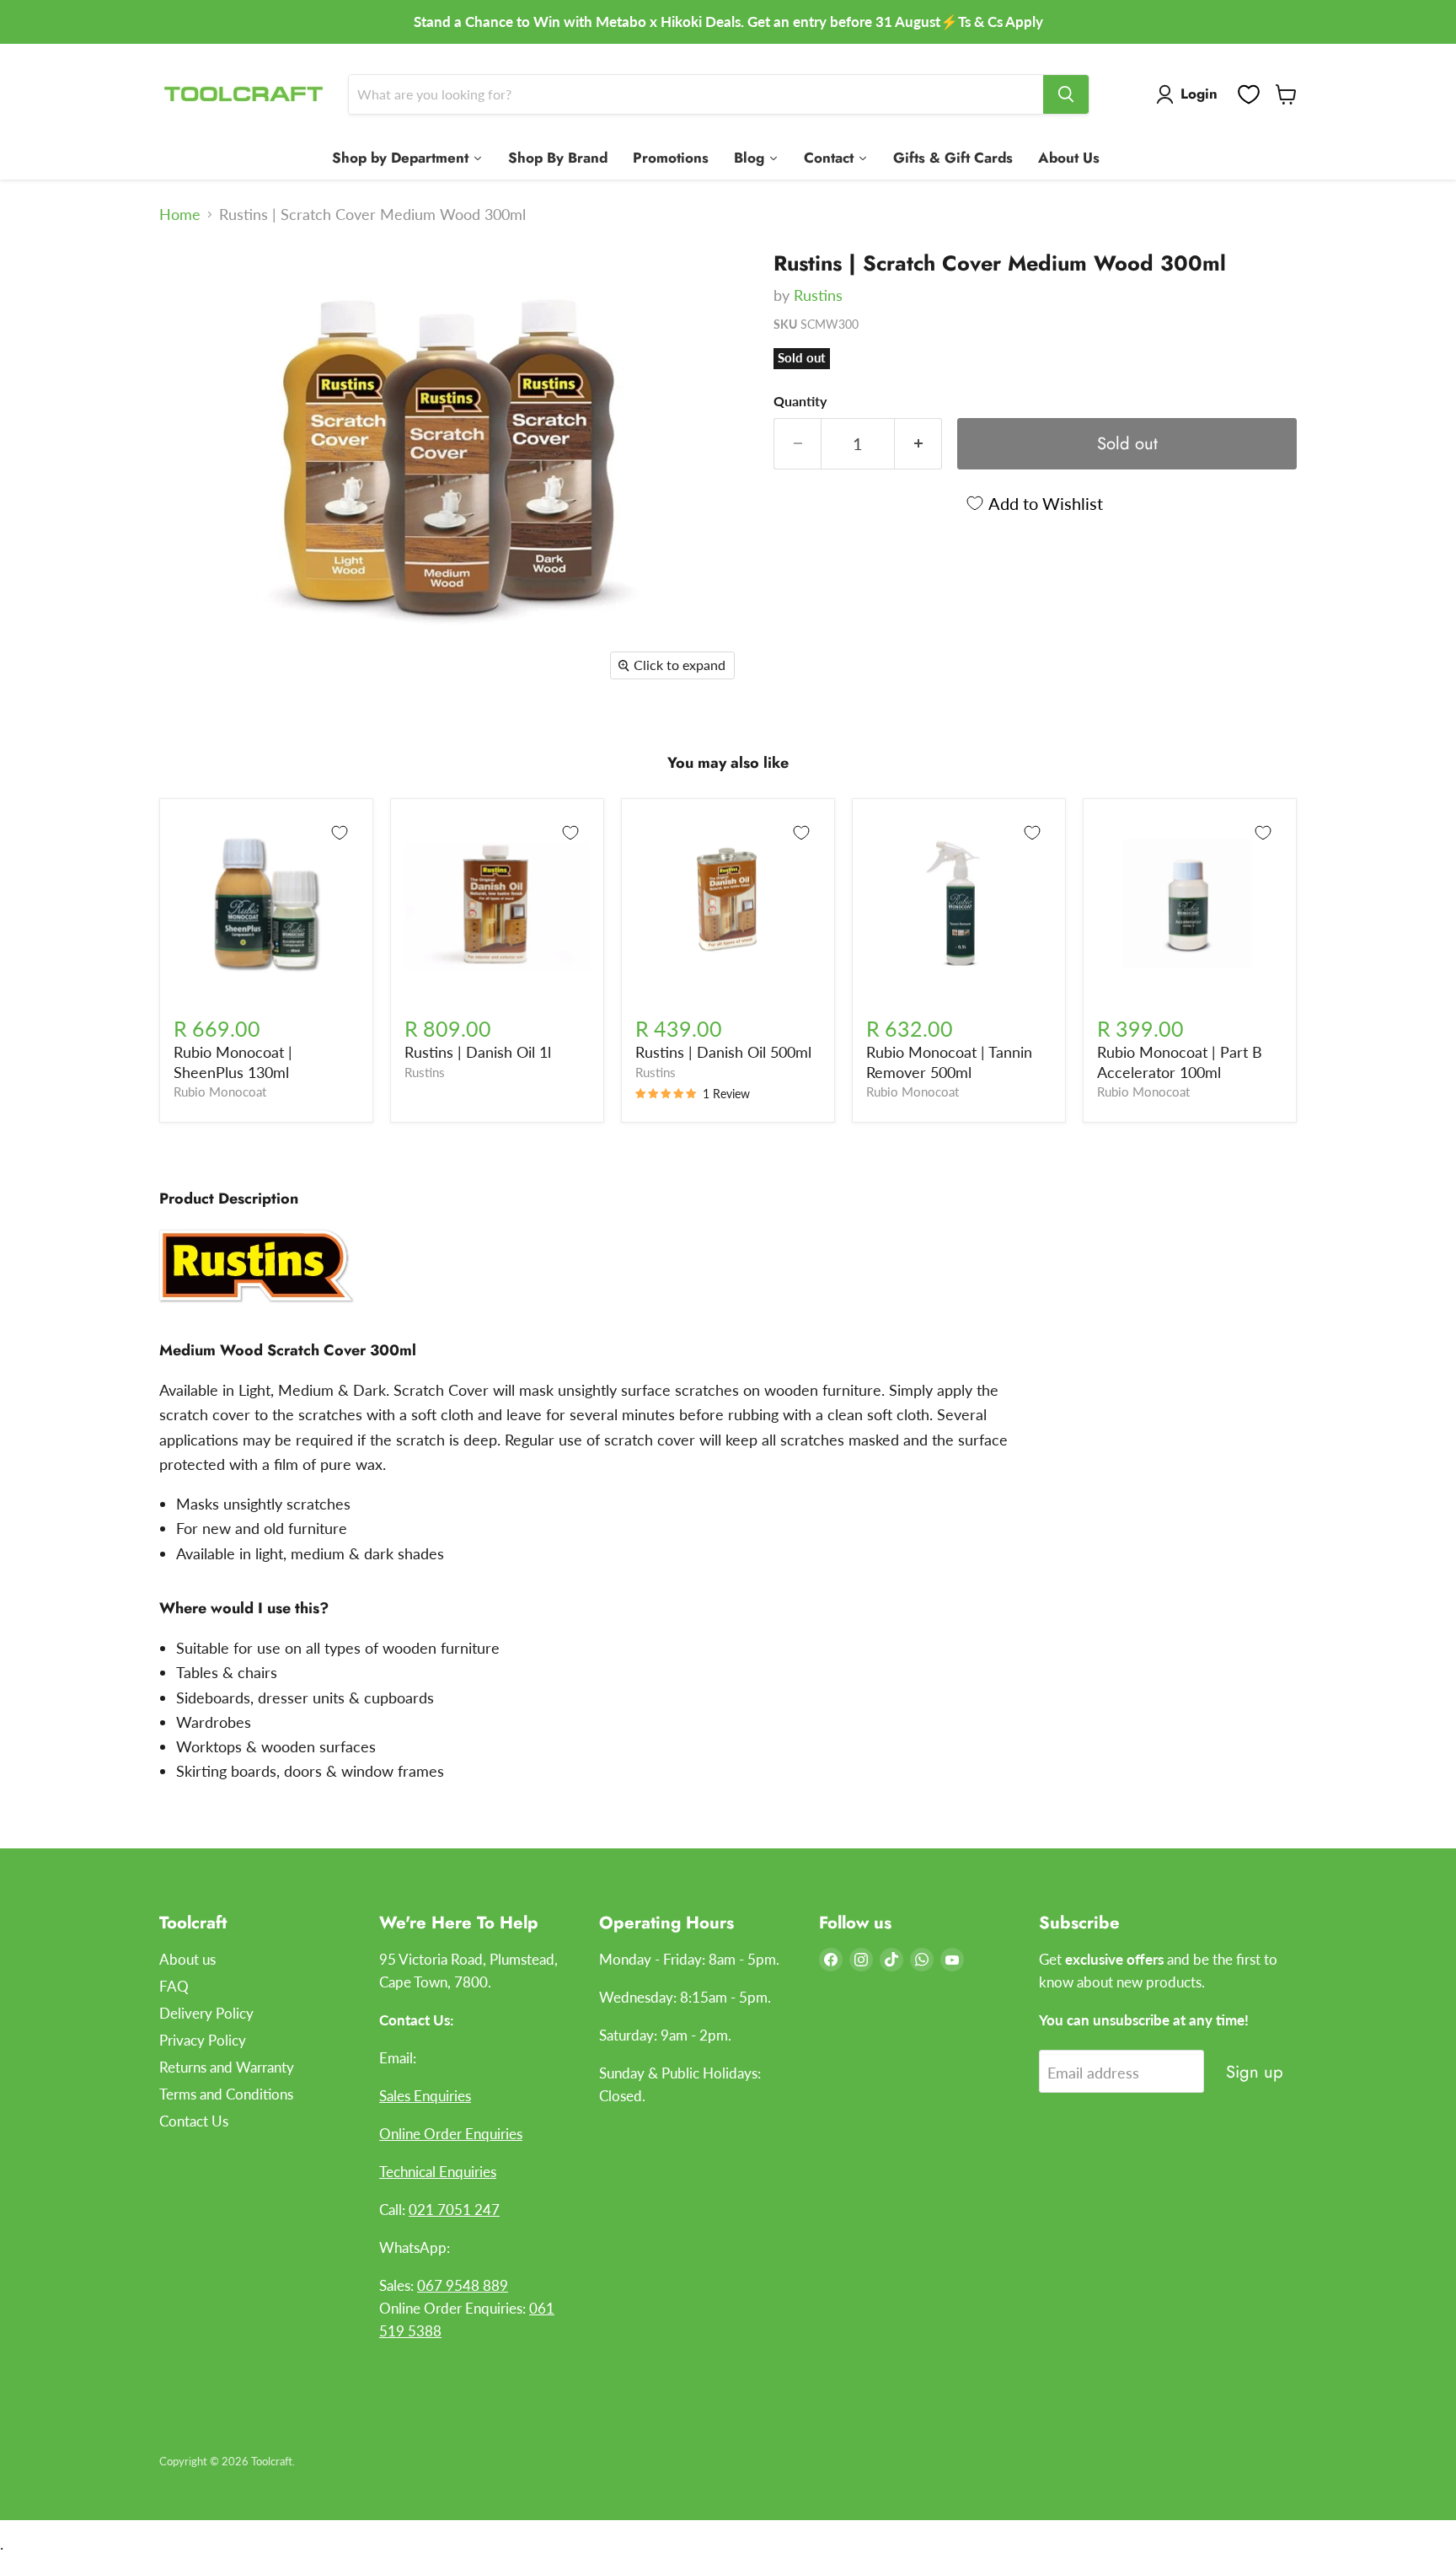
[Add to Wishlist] (340, 833)
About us (187, 1959)
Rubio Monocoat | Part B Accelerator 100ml (1180, 1062)
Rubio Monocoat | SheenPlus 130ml (233, 1062)
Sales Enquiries (425, 2096)
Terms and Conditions (226, 2094)
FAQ (174, 1986)
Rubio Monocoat (220, 1092)
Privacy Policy (203, 2040)
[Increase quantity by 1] (918, 444)
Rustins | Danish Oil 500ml (723, 1052)
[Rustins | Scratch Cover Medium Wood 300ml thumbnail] (191, 285)
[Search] (1066, 94)
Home (180, 215)
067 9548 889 (463, 2285)
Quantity (800, 401)
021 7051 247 (454, 2210)
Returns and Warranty (227, 2067)
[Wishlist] (1249, 94)
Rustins (818, 295)
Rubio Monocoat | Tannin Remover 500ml (949, 1062)
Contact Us (194, 2121)
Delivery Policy (206, 2013)
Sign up (1255, 2072)
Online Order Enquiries (451, 2134)
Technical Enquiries (438, 2172)
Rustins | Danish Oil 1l (478, 1052)
